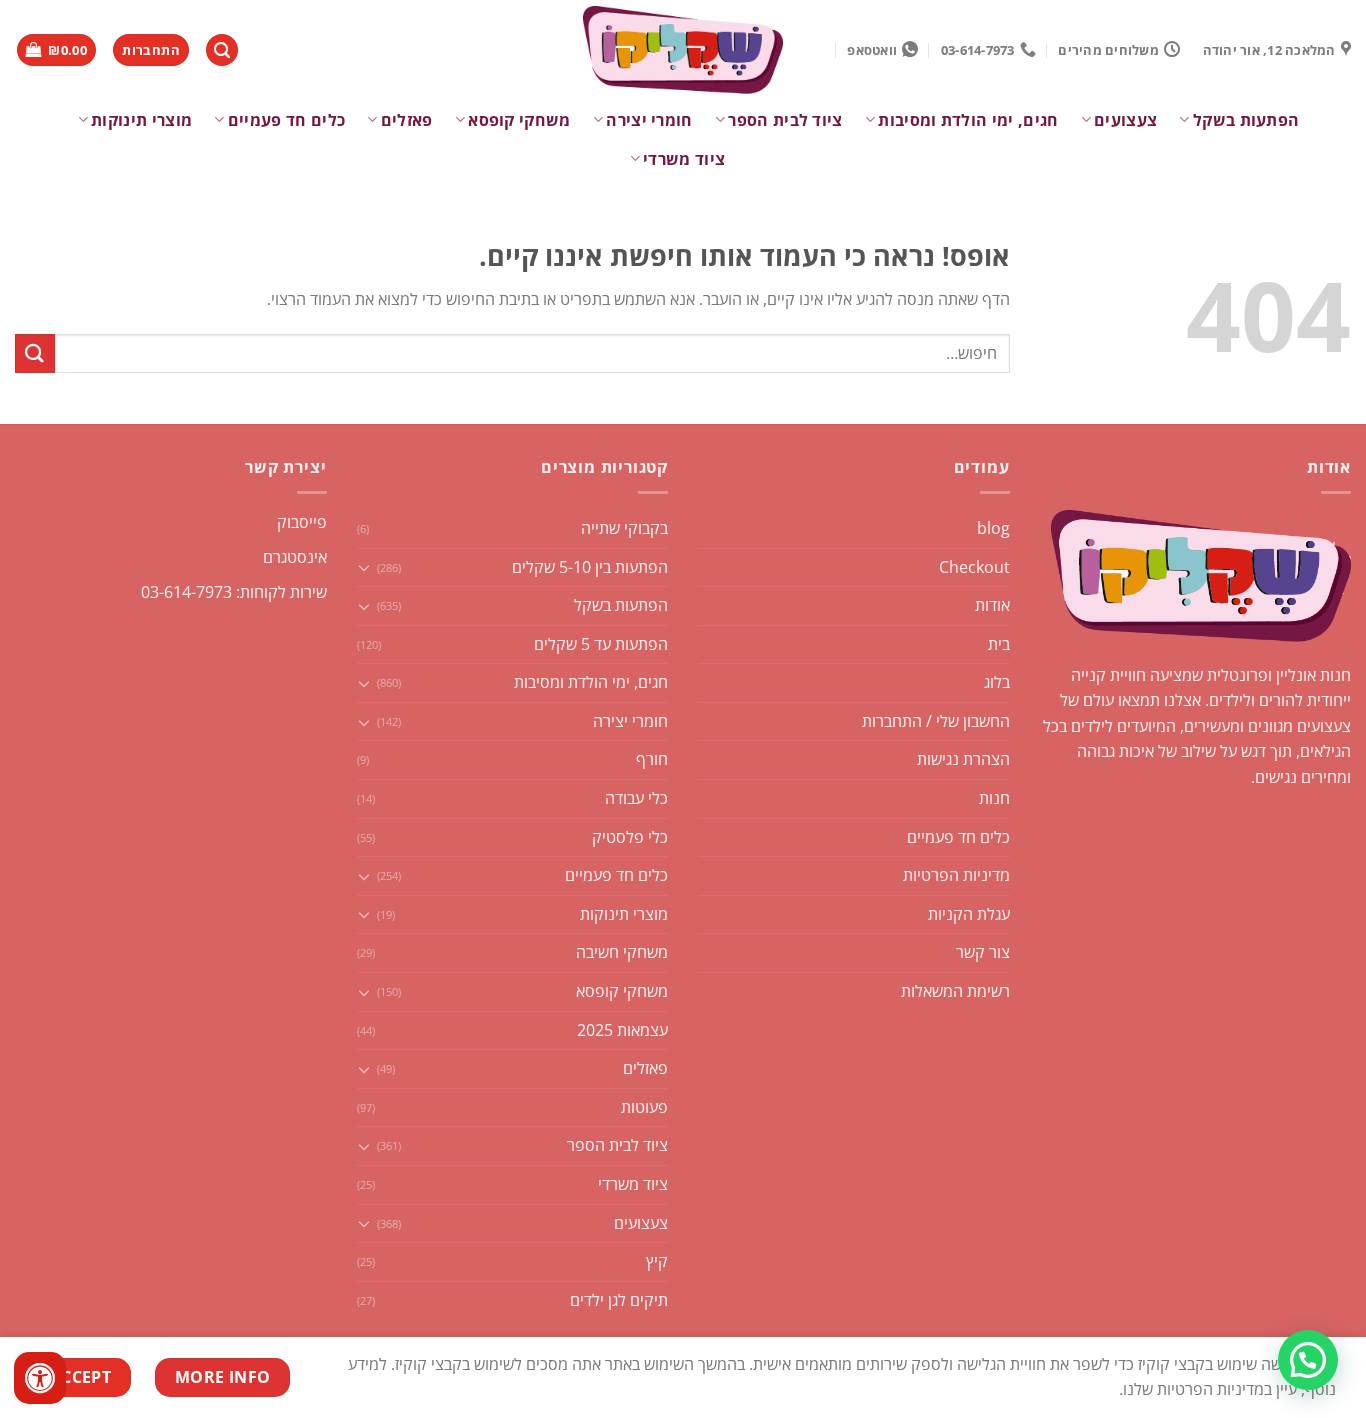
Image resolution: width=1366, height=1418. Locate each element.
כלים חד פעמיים (286, 120)
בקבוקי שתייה (624, 528)
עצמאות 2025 (622, 1030)
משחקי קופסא (519, 120)
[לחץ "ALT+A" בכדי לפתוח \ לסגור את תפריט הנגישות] (40, 1378)
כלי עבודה (636, 798)
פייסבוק (302, 522)
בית (999, 644)
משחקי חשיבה (622, 952)
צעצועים (1125, 120)
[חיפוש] (222, 50)
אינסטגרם (295, 557)
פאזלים (406, 120)
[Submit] (35, 353)
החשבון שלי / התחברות (936, 721)
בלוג (997, 682)
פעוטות (644, 1107)
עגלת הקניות (969, 914)
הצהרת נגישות (963, 759)
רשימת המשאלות (955, 991)
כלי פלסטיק (630, 837)
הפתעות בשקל (1246, 120)
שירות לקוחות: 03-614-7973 (234, 592)
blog (993, 528)
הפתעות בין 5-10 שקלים (590, 567)
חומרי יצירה (649, 120)
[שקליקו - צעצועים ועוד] (683, 50)
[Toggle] (365, 567)
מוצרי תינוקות (141, 120)
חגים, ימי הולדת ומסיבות (968, 120)
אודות (992, 605)
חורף (652, 759)
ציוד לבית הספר (785, 120)
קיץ (657, 1261)
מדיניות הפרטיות (956, 875)
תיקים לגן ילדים (619, 1300)
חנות (994, 798)
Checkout (974, 567)
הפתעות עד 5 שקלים (601, 644)
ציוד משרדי (684, 159)
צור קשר (983, 952)
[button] (1308, 1360)
